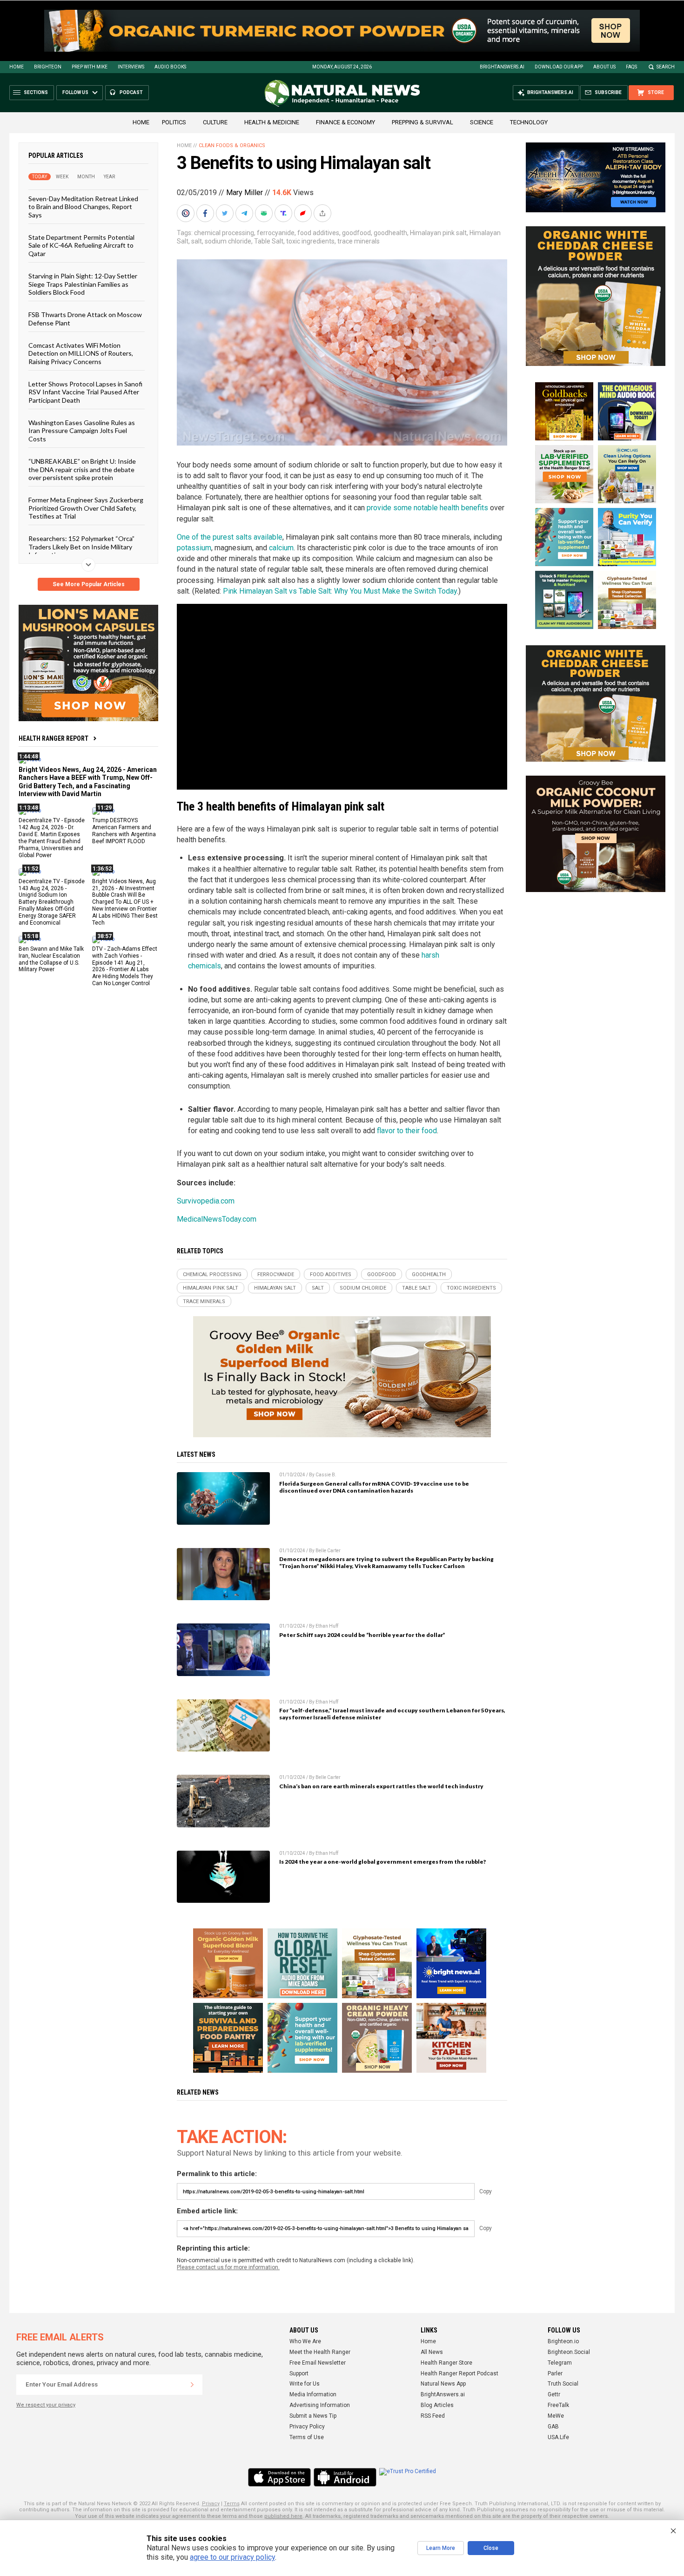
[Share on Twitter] (226, 213)
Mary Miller (245, 193)
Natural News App (443, 2384)
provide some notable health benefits (427, 508)
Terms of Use (307, 2437)
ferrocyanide (276, 233)
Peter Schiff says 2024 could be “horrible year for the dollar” (362, 1635)
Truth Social (563, 2384)
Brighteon (48, 67)
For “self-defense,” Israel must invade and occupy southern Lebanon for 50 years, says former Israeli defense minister (392, 1714)
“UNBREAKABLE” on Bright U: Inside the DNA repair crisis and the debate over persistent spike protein (82, 469)
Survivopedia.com (206, 1201)
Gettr (554, 2394)
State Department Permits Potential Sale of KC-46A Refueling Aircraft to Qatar (81, 245)
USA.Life (558, 2437)
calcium (281, 548)
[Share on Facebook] (206, 213)
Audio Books (170, 67)
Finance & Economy (345, 122)
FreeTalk (558, 2405)
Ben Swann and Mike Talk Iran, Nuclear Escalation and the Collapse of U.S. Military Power (51, 959)
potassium (194, 548)
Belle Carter (328, 1551)
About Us (604, 67)
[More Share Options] (323, 213)
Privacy (211, 2504)
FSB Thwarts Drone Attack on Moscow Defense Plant (85, 318)
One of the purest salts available (230, 537)
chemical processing (224, 233)
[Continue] (192, 2385)
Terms (232, 2504)
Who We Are (305, 2341)
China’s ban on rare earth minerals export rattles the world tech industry (381, 1786)
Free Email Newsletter (318, 2363)
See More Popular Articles (89, 584)
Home (17, 67)
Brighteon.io (563, 2341)
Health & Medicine (272, 122)
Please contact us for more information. (228, 2267)
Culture (215, 122)
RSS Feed (433, 2416)
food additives (318, 233)
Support (299, 2373)
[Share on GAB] (265, 213)
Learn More (441, 2548)
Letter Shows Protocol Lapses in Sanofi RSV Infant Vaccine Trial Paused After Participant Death (85, 392)
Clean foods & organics (232, 145)
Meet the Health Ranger (320, 2352)
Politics (174, 122)
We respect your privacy (46, 2405)
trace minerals (359, 241)
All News (432, 2352)
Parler (555, 2373)
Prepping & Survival (422, 122)
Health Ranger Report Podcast (459, 2373)
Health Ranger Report (54, 738)
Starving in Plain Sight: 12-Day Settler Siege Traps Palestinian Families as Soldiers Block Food (83, 284)
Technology (529, 122)
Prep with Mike (90, 67)
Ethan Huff (327, 1626)
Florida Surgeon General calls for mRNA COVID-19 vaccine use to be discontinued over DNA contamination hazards (374, 1487)
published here (283, 2516)
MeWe (556, 2416)
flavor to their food (407, 1131)
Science (482, 122)
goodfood (356, 233)
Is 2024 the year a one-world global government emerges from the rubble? (382, 1862)
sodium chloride (228, 241)
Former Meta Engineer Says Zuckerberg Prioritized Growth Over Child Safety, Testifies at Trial (86, 508)
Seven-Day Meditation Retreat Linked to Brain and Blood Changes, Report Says (83, 207)
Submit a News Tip (313, 2416)
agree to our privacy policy (232, 2557)
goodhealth (390, 233)
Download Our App (559, 67)
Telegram (560, 2363)
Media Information (313, 2394)
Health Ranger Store (446, 2363)
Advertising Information (320, 2405)
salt (197, 241)
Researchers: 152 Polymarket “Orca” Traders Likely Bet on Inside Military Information (81, 547)
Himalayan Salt (275, 1288)
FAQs (631, 67)
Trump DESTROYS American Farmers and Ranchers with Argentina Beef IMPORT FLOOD (124, 831)
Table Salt (269, 241)
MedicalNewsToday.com (217, 1219)
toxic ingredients (310, 241)
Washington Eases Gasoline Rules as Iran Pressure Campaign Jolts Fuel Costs (82, 431)
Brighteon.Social (569, 2352)
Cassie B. (326, 1475)
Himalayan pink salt (438, 233)
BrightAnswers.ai (502, 67)
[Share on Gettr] (304, 213)
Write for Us (305, 2384)
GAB (553, 2427)
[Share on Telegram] (245, 213)
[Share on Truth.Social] (284, 213)
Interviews (131, 67)
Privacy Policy (307, 2427)
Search (666, 67)
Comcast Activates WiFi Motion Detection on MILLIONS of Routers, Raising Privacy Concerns (81, 353)
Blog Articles (437, 2405)
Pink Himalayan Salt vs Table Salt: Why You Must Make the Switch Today (340, 591)
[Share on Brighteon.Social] (187, 213)
